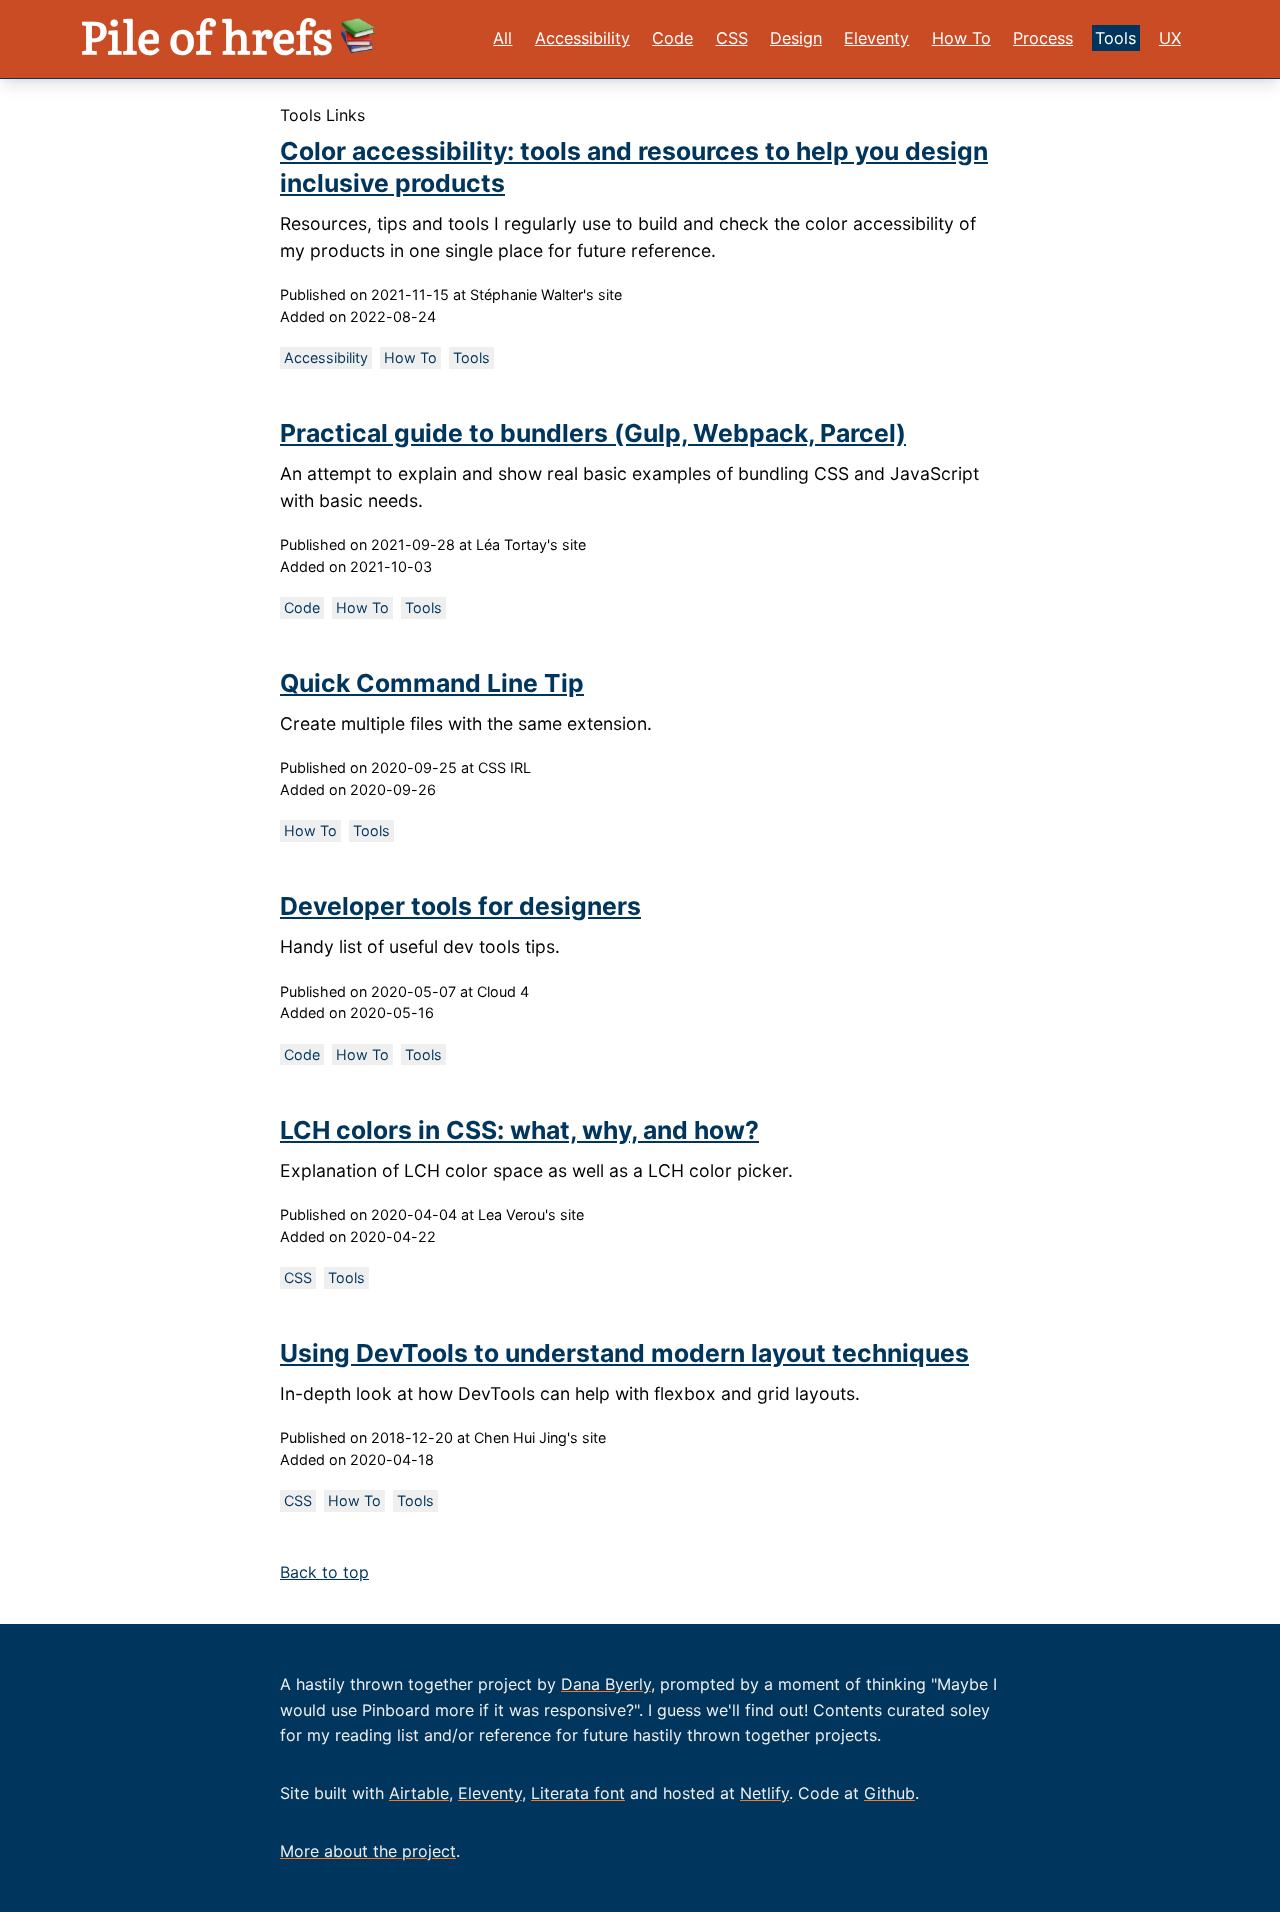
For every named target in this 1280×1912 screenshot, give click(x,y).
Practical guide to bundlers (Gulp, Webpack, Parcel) (593, 433)
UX (1170, 38)
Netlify (764, 1793)
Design (796, 38)
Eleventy (876, 38)
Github (889, 1793)
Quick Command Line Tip (432, 683)
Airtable (419, 1793)
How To (961, 38)
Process (1043, 38)
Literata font (578, 1793)
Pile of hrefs (206, 34)
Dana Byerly (606, 1684)
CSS (732, 38)
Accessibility (582, 38)
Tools (1115, 38)
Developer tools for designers (460, 906)
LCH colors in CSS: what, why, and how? (519, 1130)
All (502, 38)
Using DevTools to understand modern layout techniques (624, 1353)
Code (672, 38)
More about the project (368, 1851)
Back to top (324, 1572)
